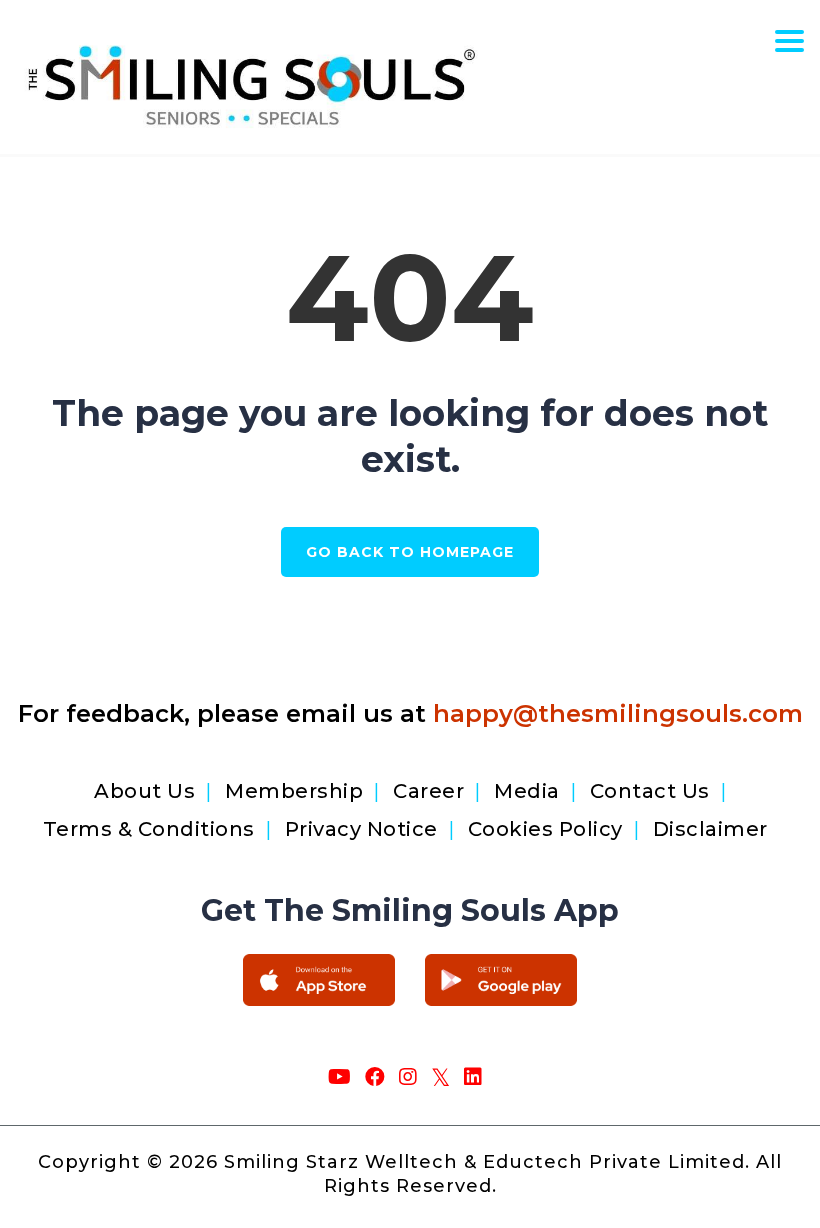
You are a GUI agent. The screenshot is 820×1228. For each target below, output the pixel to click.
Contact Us (650, 791)
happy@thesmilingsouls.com (618, 713)
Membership (294, 791)
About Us (144, 791)
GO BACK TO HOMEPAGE (410, 552)
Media (527, 791)
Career (428, 791)
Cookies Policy (545, 829)
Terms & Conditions (149, 829)
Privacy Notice (361, 829)
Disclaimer (710, 829)
